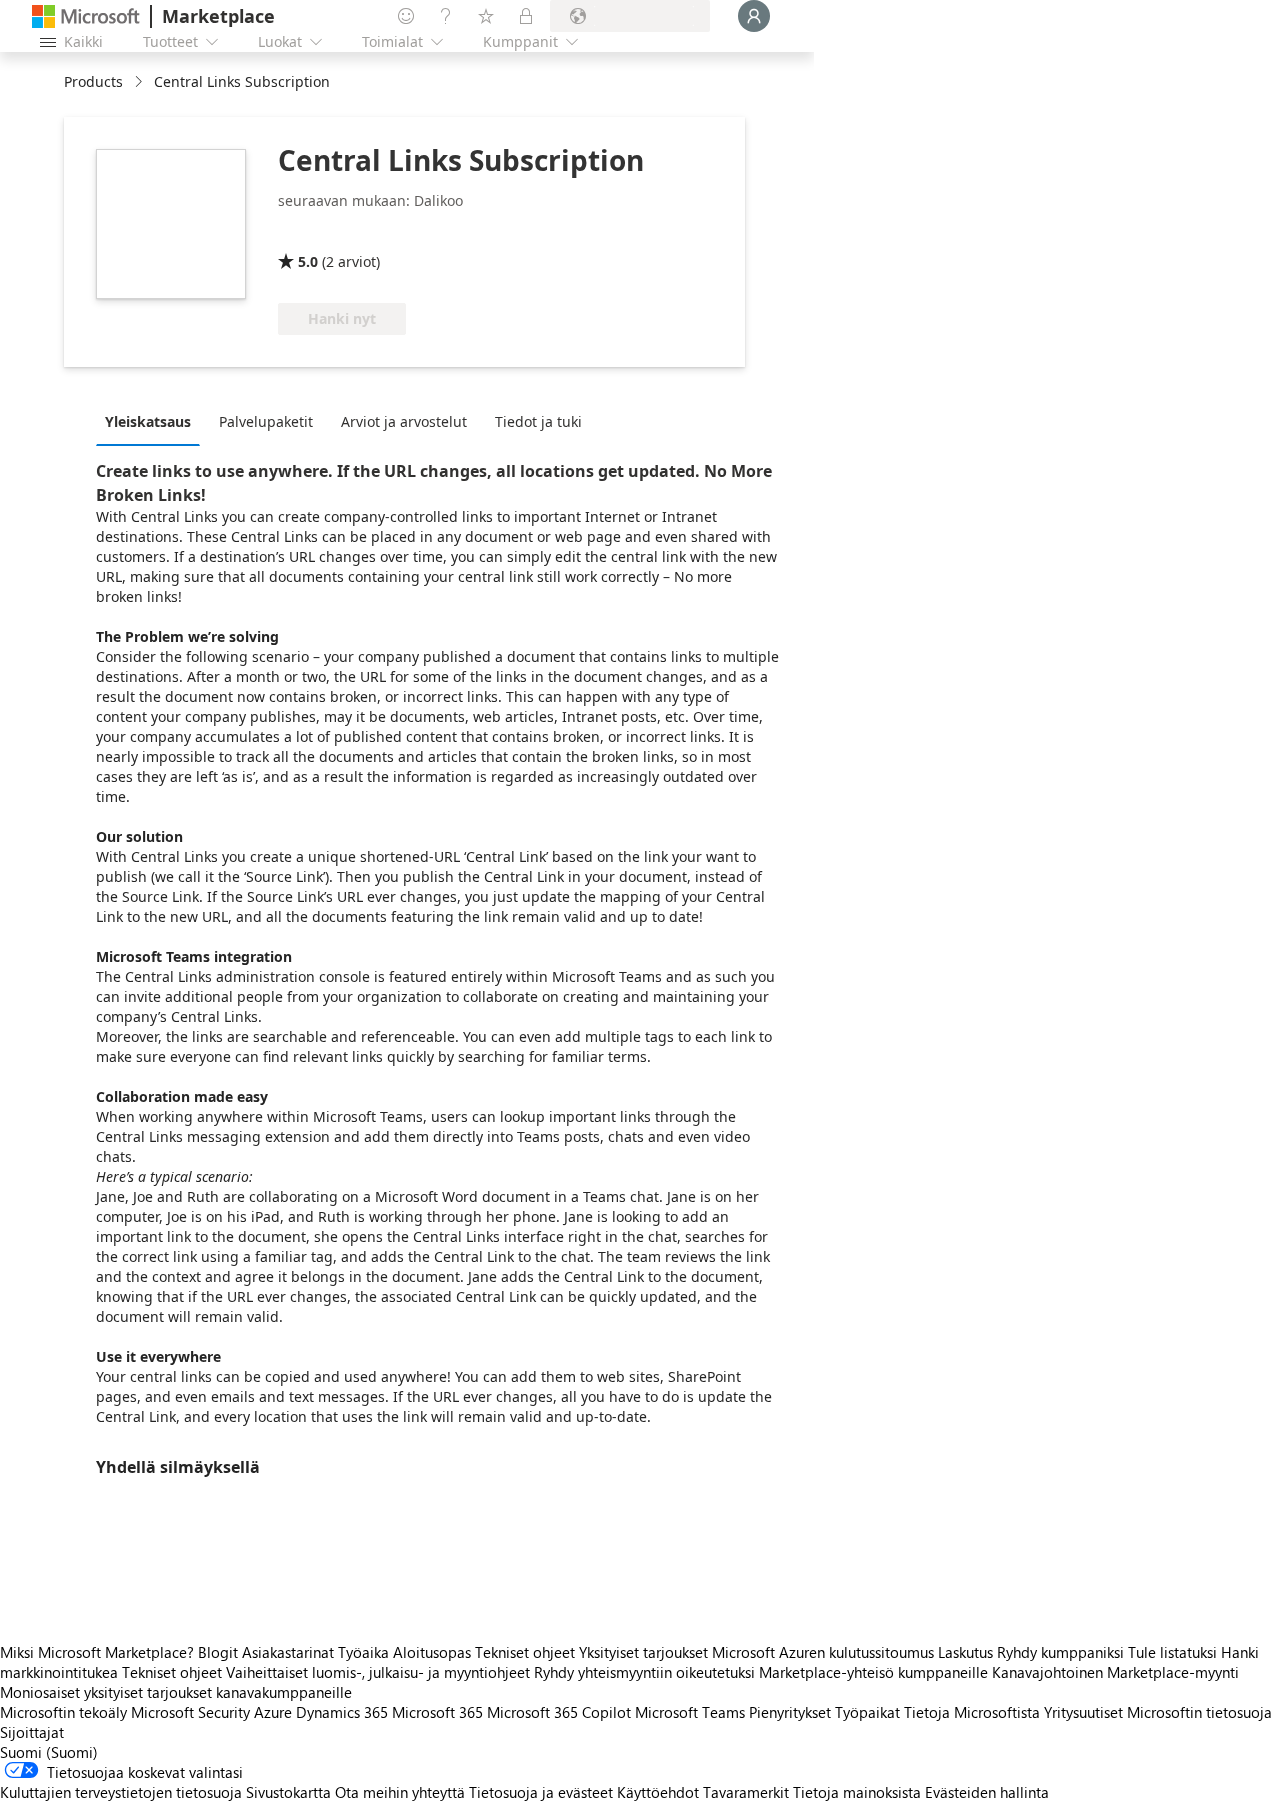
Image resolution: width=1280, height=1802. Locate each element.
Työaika (363, 1652)
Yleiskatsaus (148, 421)
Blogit (218, 1652)
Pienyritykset (790, 1712)
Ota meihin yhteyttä (400, 1792)
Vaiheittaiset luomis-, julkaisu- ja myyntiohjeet (378, 1672)
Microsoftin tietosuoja (1199, 1712)
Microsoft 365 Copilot (559, 1712)
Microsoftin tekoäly (63, 1712)
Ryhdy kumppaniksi (1060, 1652)
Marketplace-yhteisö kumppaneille (873, 1672)
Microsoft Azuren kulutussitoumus (825, 1652)
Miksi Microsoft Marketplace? (97, 1652)
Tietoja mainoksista (857, 1792)
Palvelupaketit (266, 421)
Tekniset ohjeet (525, 1652)
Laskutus (965, 1652)
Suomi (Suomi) (49, 1752)
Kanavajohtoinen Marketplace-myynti (1115, 1672)
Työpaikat (867, 1712)
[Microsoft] (86, 16)
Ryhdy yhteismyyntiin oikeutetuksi (644, 1672)
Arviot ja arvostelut (404, 421)
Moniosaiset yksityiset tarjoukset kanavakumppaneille (176, 1692)
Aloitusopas (432, 1652)
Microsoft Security (190, 1712)
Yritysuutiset (1083, 1712)
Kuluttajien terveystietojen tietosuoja (121, 1792)
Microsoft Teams (690, 1712)
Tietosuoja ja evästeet (541, 1792)
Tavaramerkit (746, 1792)
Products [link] (93, 81)
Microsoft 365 (437, 1712)
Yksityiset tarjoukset (643, 1652)
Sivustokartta (288, 1792)
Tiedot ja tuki (538, 421)
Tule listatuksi (1172, 1652)
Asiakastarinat (288, 1652)
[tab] (153, 421)
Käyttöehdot (658, 1792)
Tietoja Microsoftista (972, 1712)
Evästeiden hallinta (987, 1792)
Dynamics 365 (342, 1712)
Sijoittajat (32, 1732)
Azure (273, 1712)
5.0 (308, 261)
